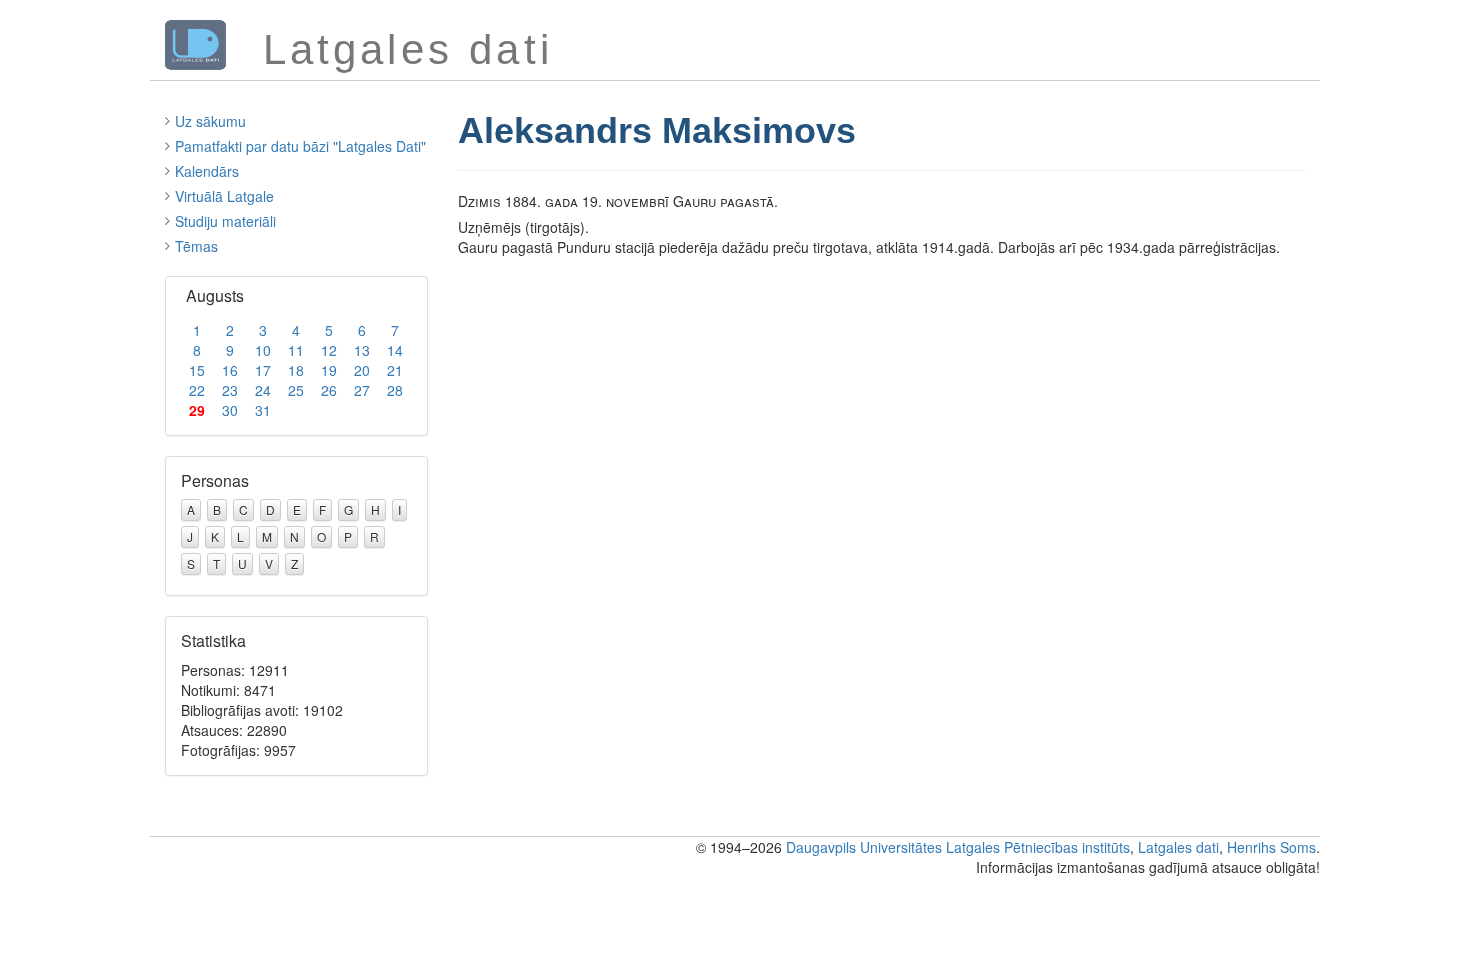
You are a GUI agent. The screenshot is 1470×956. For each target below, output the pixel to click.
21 (395, 370)
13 (362, 350)
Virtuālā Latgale (224, 196)
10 (263, 350)
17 (263, 370)
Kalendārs (207, 171)
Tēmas (196, 246)
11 (296, 350)
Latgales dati (1178, 847)
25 (296, 390)
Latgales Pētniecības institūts (1038, 847)
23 (230, 390)
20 (362, 370)
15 (197, 370)
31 (263, 410)
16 (230, 370)
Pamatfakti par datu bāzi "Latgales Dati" (300, 146)
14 (395, 350)
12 (329, 350)
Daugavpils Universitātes (864, 847)
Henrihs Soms (1271, 847)
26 (329, 390)
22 (197, 390)
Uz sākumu (210, 121)
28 (395, 390)
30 (230, 410)
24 (263, 390)
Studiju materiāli (225, 221)
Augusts (215, 295)
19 (329, 370)
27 (362, 390)
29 (197, 410)
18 (296, 370)
